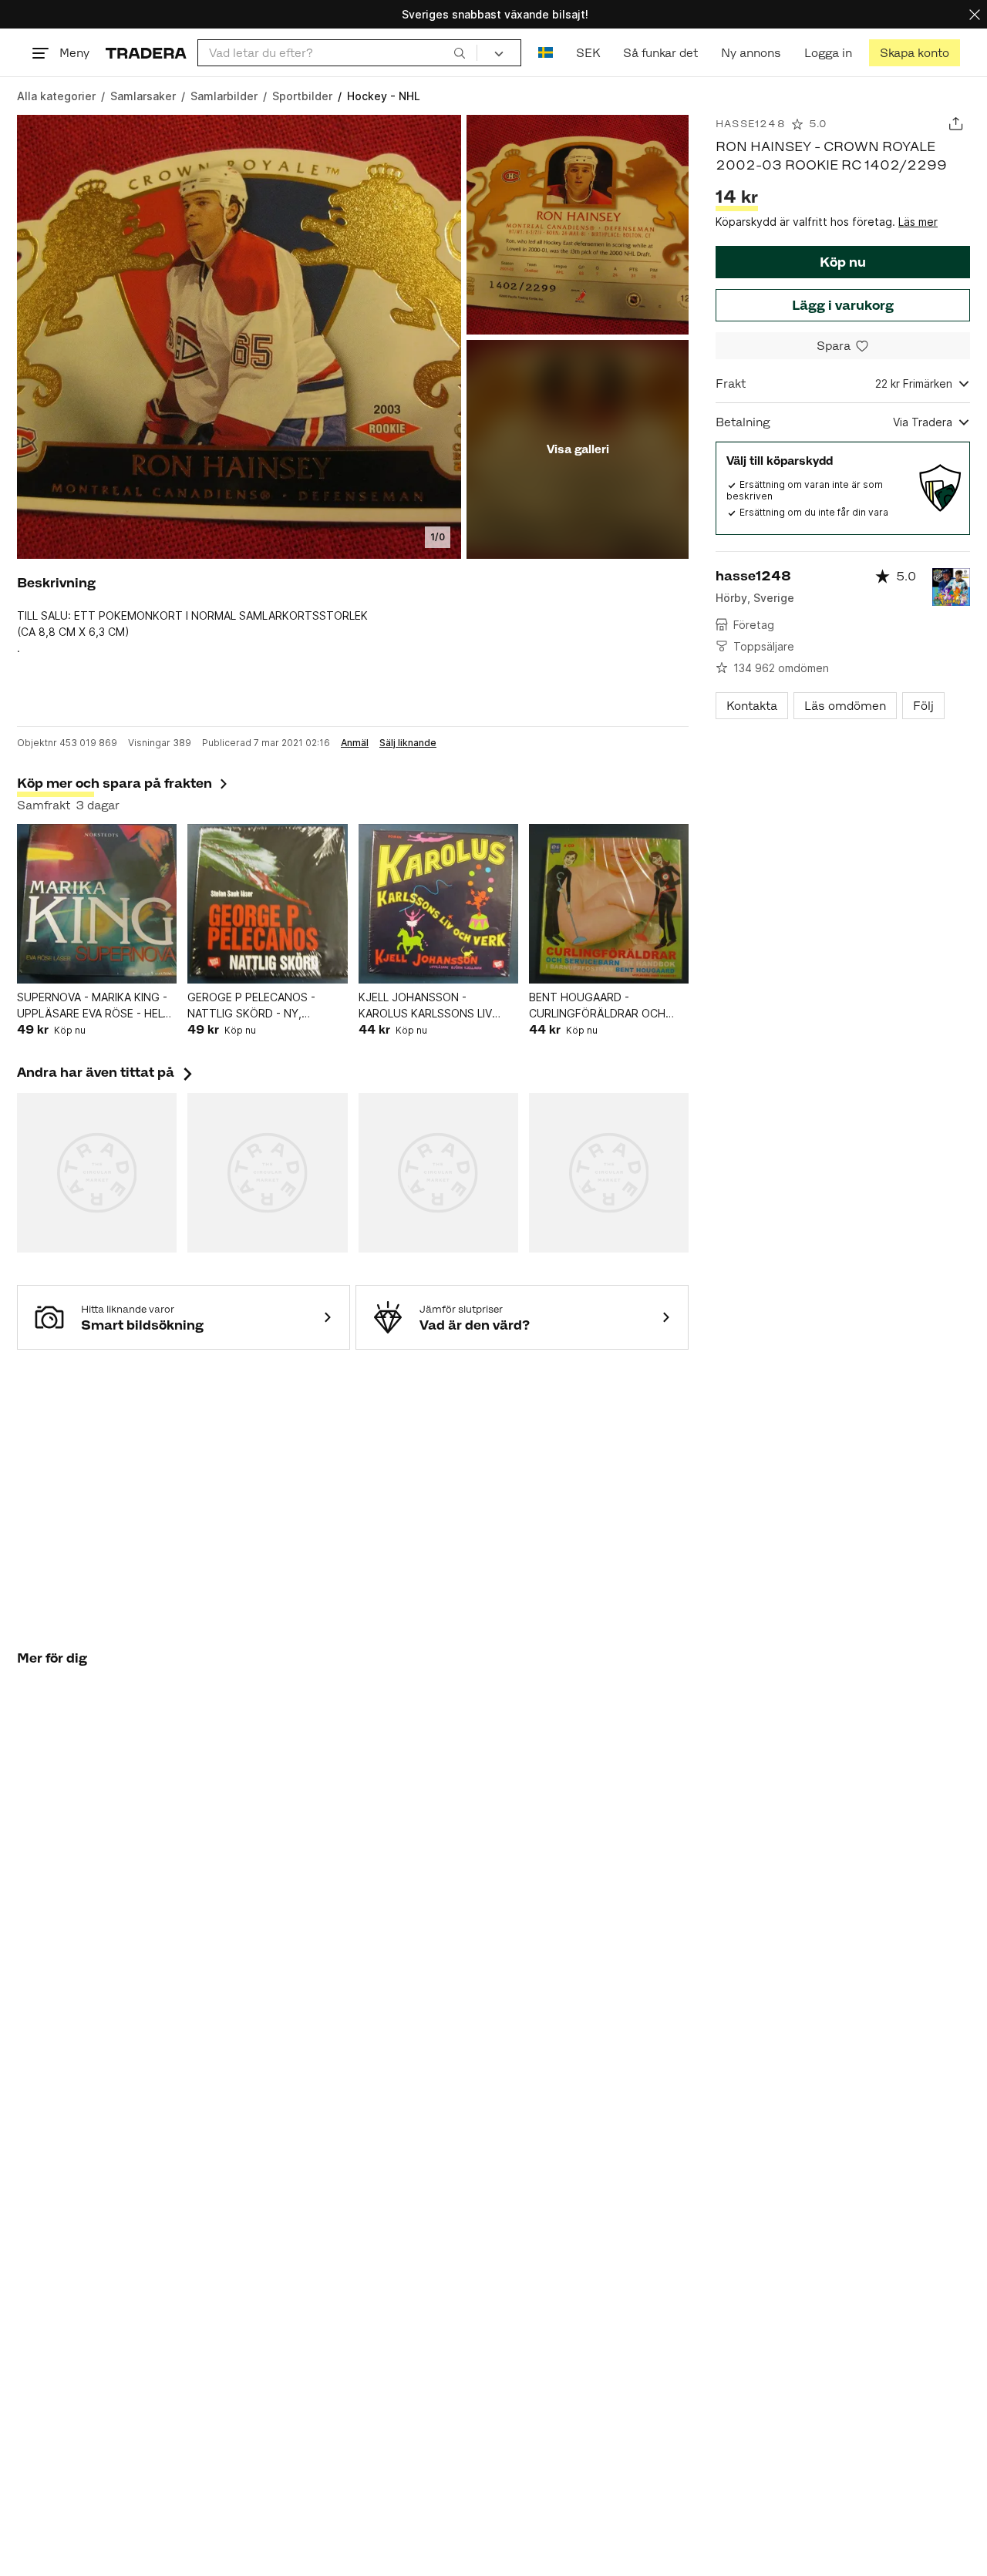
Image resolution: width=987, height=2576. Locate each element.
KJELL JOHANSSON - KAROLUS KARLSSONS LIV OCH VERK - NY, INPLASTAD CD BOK (431, 1006)
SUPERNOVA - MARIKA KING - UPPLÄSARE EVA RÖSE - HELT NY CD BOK (94, 1006)
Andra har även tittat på (106, 1072)
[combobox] (337, 53)
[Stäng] (975, 14)
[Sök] (460, 52)
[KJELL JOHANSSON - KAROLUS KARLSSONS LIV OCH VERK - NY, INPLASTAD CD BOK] (438, 904)
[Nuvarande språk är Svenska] (546, 53)
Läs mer (918, 222)
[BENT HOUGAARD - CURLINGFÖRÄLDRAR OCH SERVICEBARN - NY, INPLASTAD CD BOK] (609, 904)
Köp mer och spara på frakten (115, 783)
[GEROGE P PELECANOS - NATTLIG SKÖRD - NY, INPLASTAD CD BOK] (267, 904)
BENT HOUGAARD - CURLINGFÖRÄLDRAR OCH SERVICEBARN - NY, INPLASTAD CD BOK (597, 1006)
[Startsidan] (146, 53)
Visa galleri (578, 449)
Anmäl (355, 743)
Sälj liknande (408, 743)
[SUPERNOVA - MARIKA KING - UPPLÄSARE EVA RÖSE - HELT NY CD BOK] (97, 904)
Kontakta (752, 706)
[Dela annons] (956, 124)
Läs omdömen (845, 706)
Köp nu (843, 262)
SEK (588, 53)
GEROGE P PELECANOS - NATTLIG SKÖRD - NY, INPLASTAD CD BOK (251, 1006)
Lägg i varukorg (843, 305)
